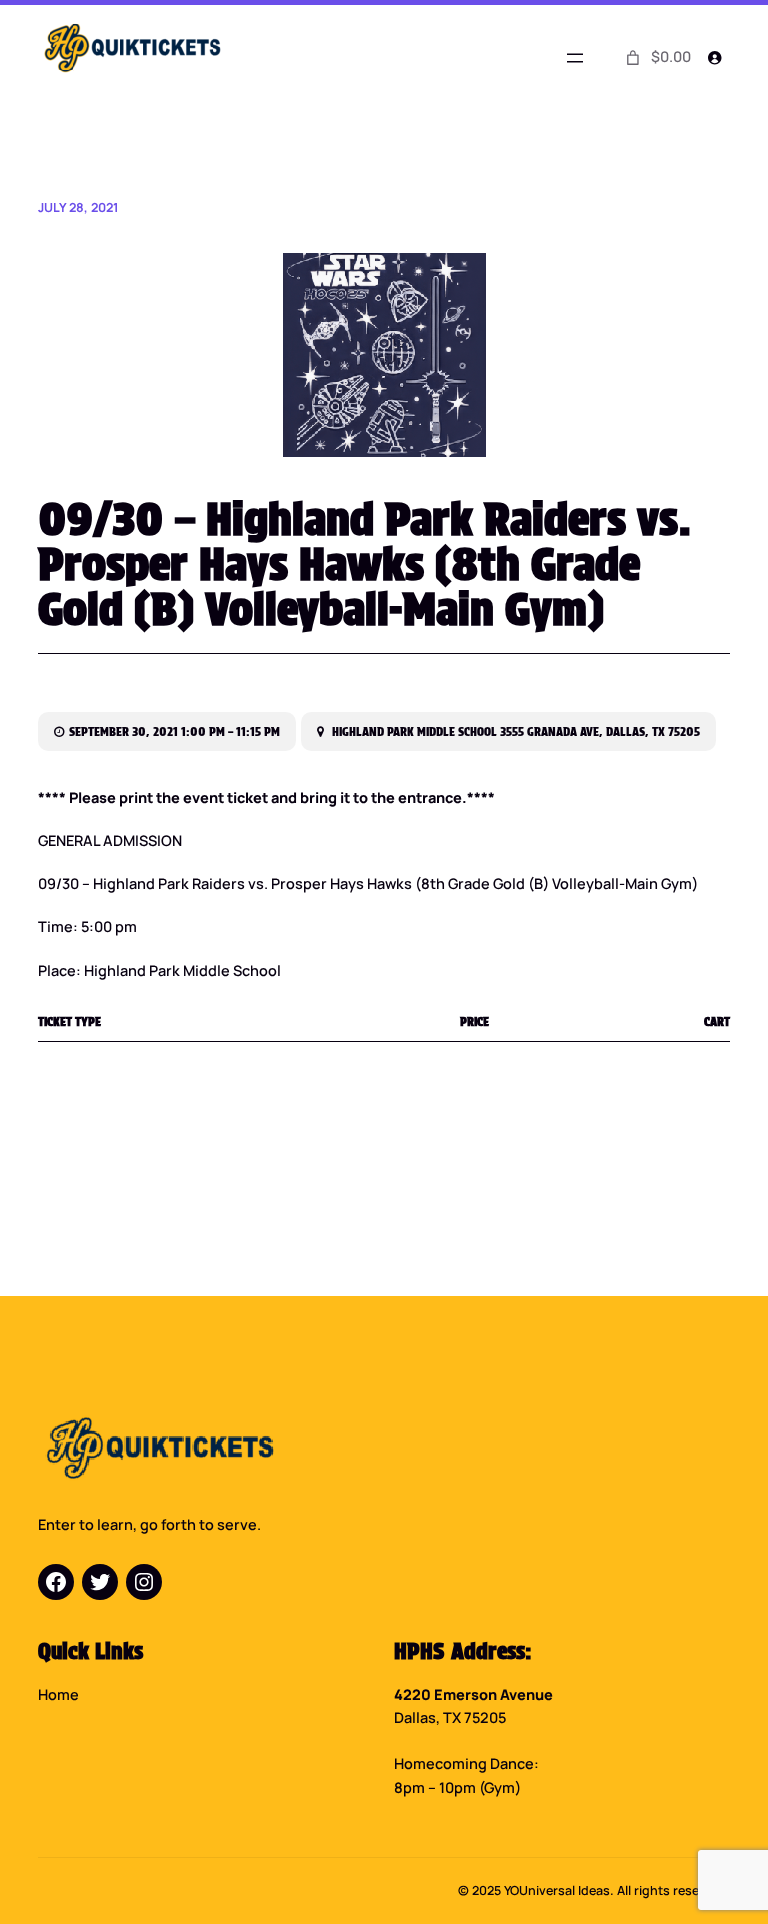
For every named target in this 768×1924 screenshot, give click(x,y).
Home (58, 1694)
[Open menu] (575, 58)
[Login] (713, 57)
